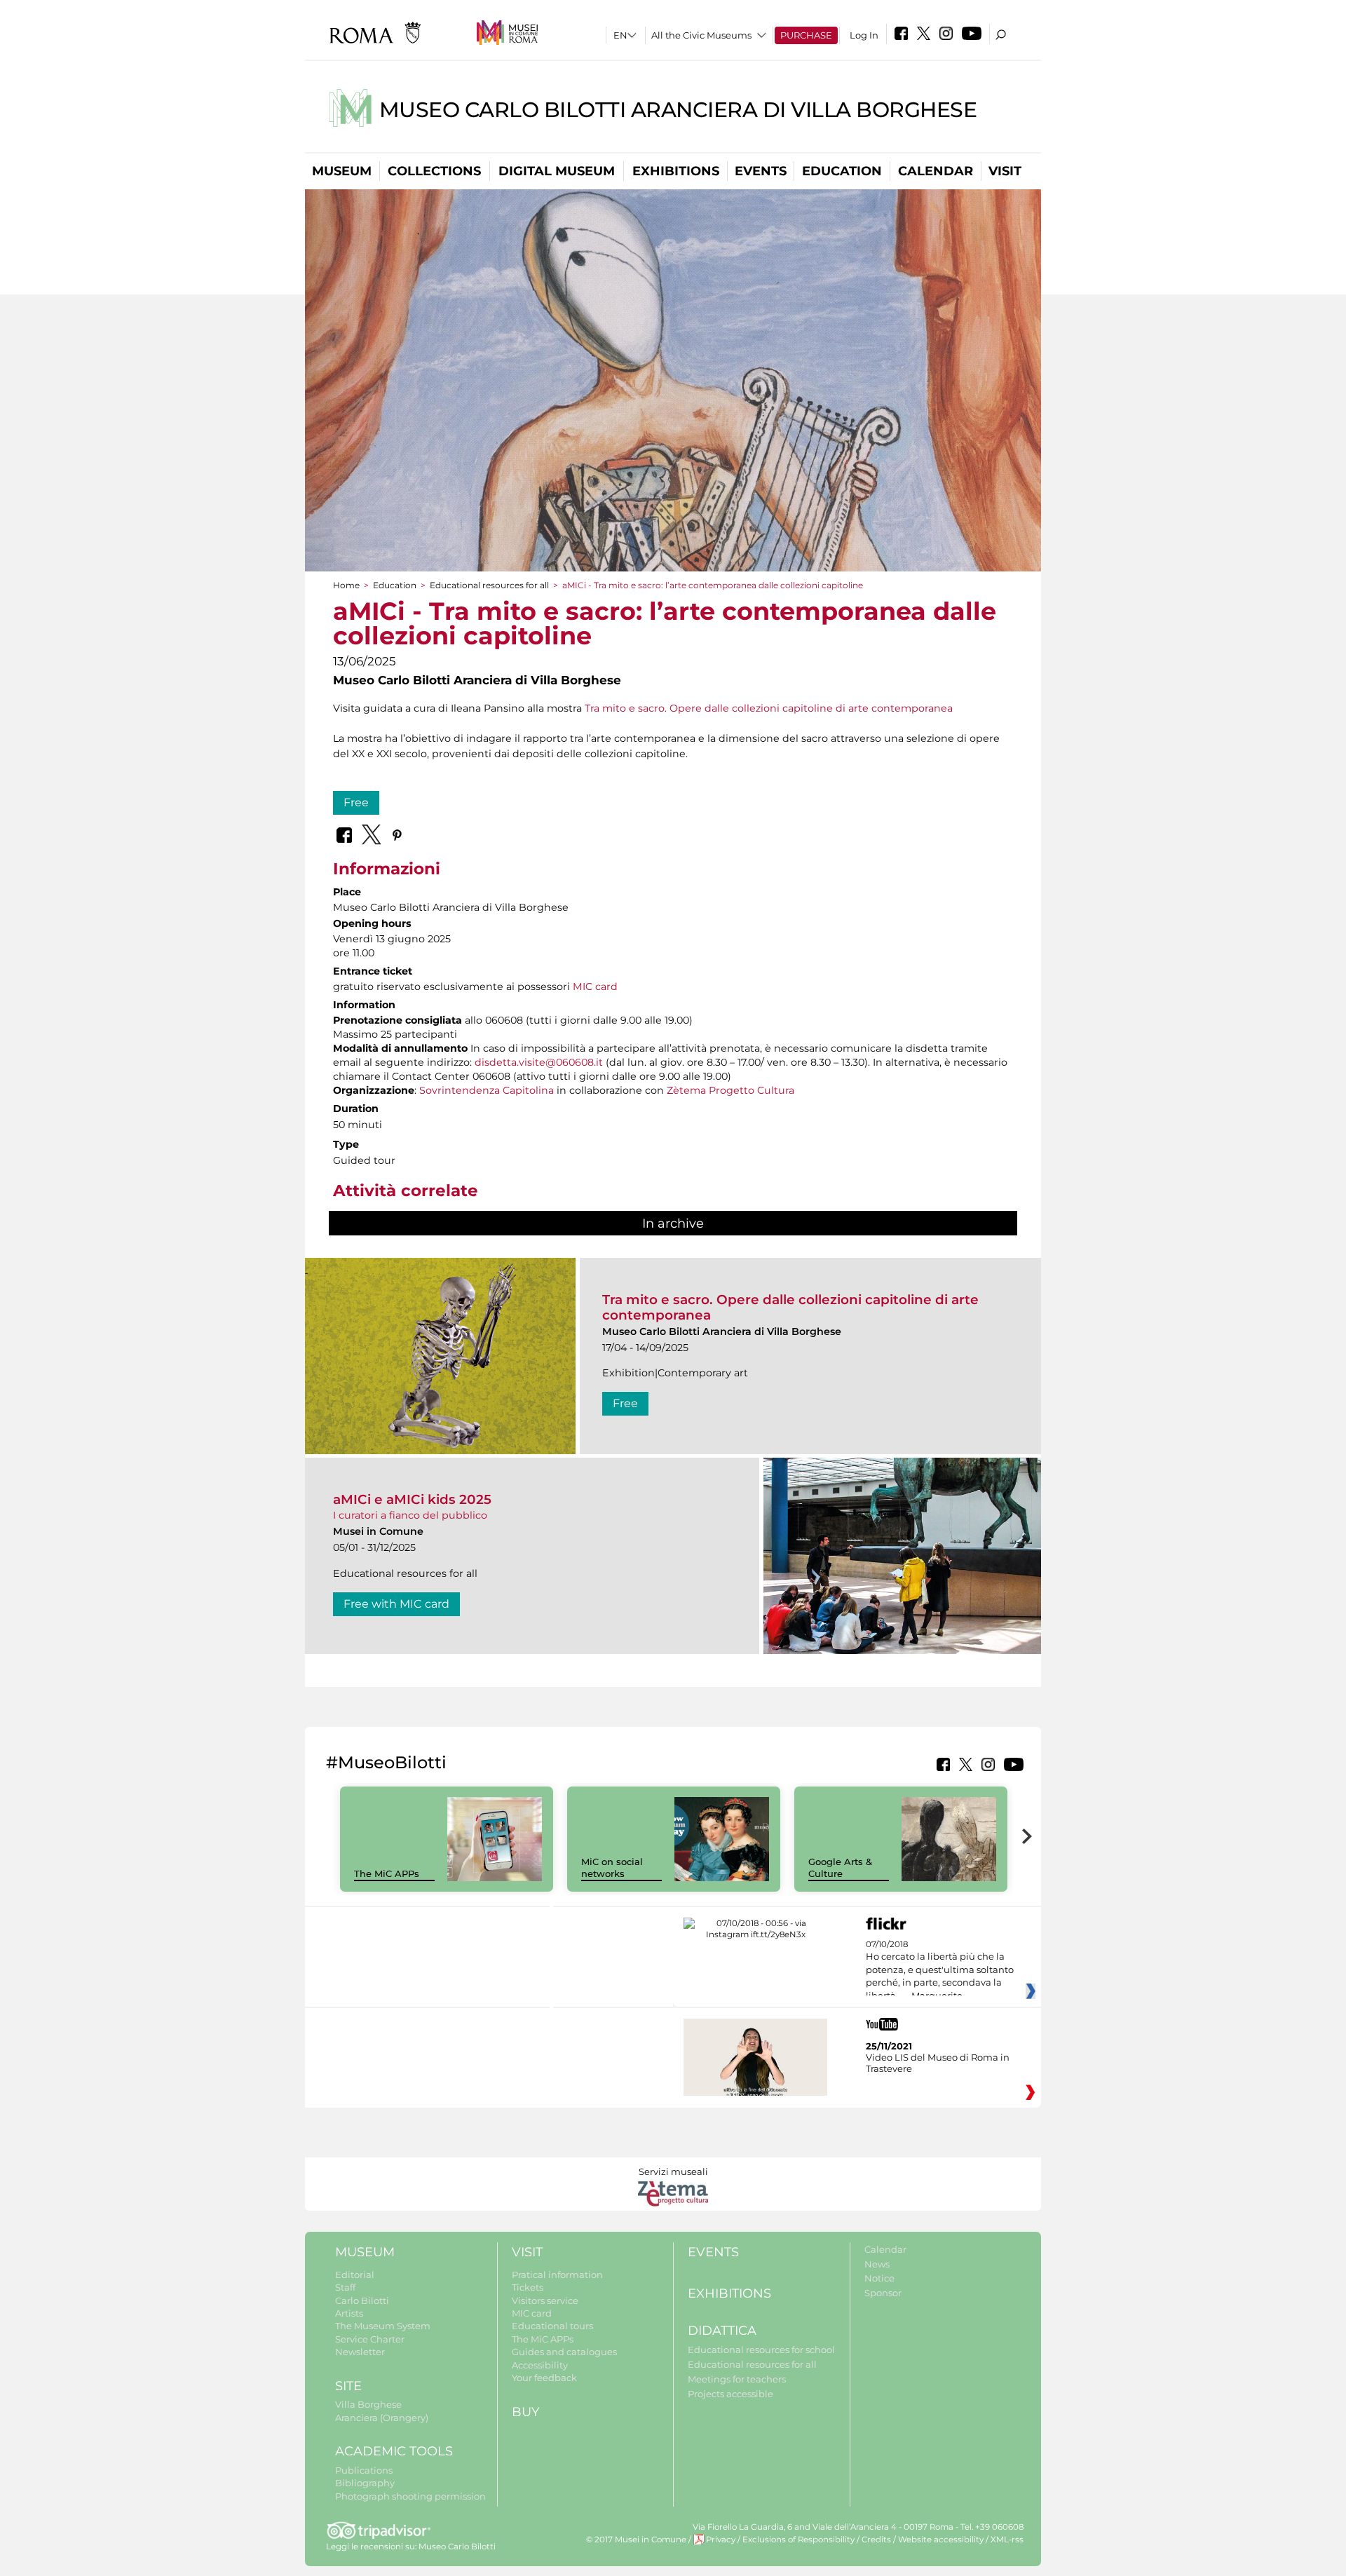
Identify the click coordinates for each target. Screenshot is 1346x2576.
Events (761, 171)
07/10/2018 (940, 1970)
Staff (345, 2287)
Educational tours (552, 2326)
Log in (864, 35)
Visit (1005, 171)
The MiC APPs (387, 1873)
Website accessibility (941, 2540)
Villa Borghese (368, 2404)
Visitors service (545, 2300)
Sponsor (883, 2293)
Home (346, 585)
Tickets (528, 2287)
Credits (876, 2540)
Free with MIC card (396, 1604)
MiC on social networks (612, 1867)
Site (348, 2386)
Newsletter (360, 2352)
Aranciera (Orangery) (382, 2418)
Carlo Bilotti (362, 2300)
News (877, 2264)
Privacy (721, 2540)
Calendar (936, 171)
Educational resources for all (489, 585)
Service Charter (370, 2339)
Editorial (355, 2275)
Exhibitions (676, 171)
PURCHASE (806, 35)
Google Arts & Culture (840, 1867)
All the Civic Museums (701, 35)
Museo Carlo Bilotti (457, 2547)
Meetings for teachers (737, 2379)
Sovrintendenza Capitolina (487, 1090)
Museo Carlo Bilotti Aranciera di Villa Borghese (678, 110)
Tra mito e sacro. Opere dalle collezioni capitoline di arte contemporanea (769, 708)
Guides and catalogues (564, 2352)
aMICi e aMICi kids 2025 (412, 1499)
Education (842, 171)
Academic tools (394, 2451)
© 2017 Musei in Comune (636, 2540)
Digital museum (557, 171)
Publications (364, 2470)
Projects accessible (730, 2394)
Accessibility (540, 2365)
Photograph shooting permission (410, 2496)
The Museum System (383, 2326)
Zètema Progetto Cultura (730, 1090)
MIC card (595, 987)
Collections (434, 171)
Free (356, 802)
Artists (349, 2313)
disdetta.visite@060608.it (539, 1062)
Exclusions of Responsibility (798, 2540)
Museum (342, 171)
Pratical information (557, 2275)
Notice (879, 2278)
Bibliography (365, 2483)
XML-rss (1007, 2540)
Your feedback (544, 2378)
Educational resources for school (761, 2350)
